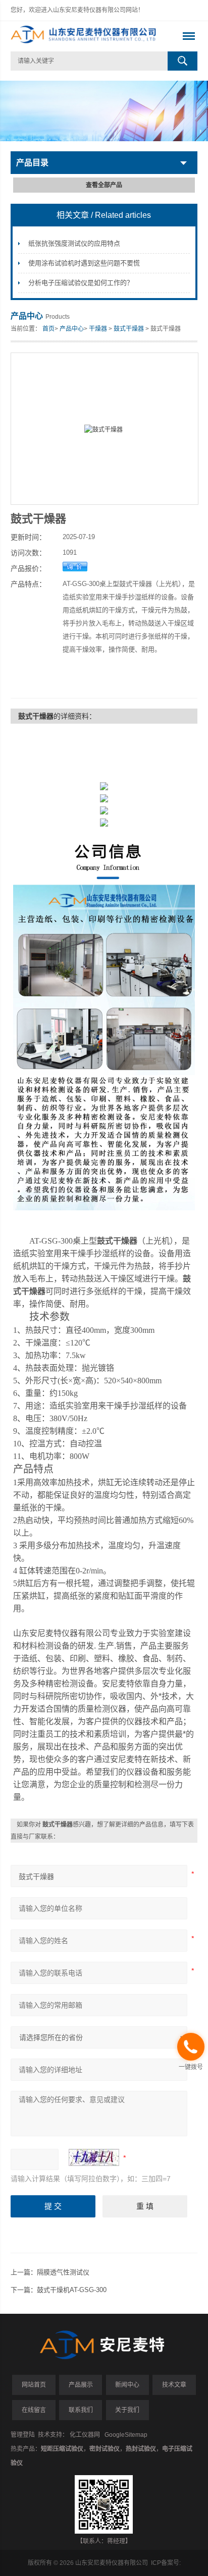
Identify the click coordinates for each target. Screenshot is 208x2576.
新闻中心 (127, 2385)
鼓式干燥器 (129, 329)
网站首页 (34, 2385)
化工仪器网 (85, 2435)
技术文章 (174, 2385)
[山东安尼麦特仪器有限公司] (86, 36)
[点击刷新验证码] (94, 2157)
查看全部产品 (104, 185)
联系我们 (81, 2410)
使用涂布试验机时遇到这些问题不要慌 (84, 263)
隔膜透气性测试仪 (63, 2272)
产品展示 (81, 2385)
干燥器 (98, 329)
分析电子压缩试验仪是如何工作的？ (81, 283)
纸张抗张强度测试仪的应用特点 (74, 243)
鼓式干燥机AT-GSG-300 (72, 2290)
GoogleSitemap (126, 2435)
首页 (48, 329)
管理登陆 (23, 2435)
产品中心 (72, 329)
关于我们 (127, 2410)
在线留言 (34, 2410)
